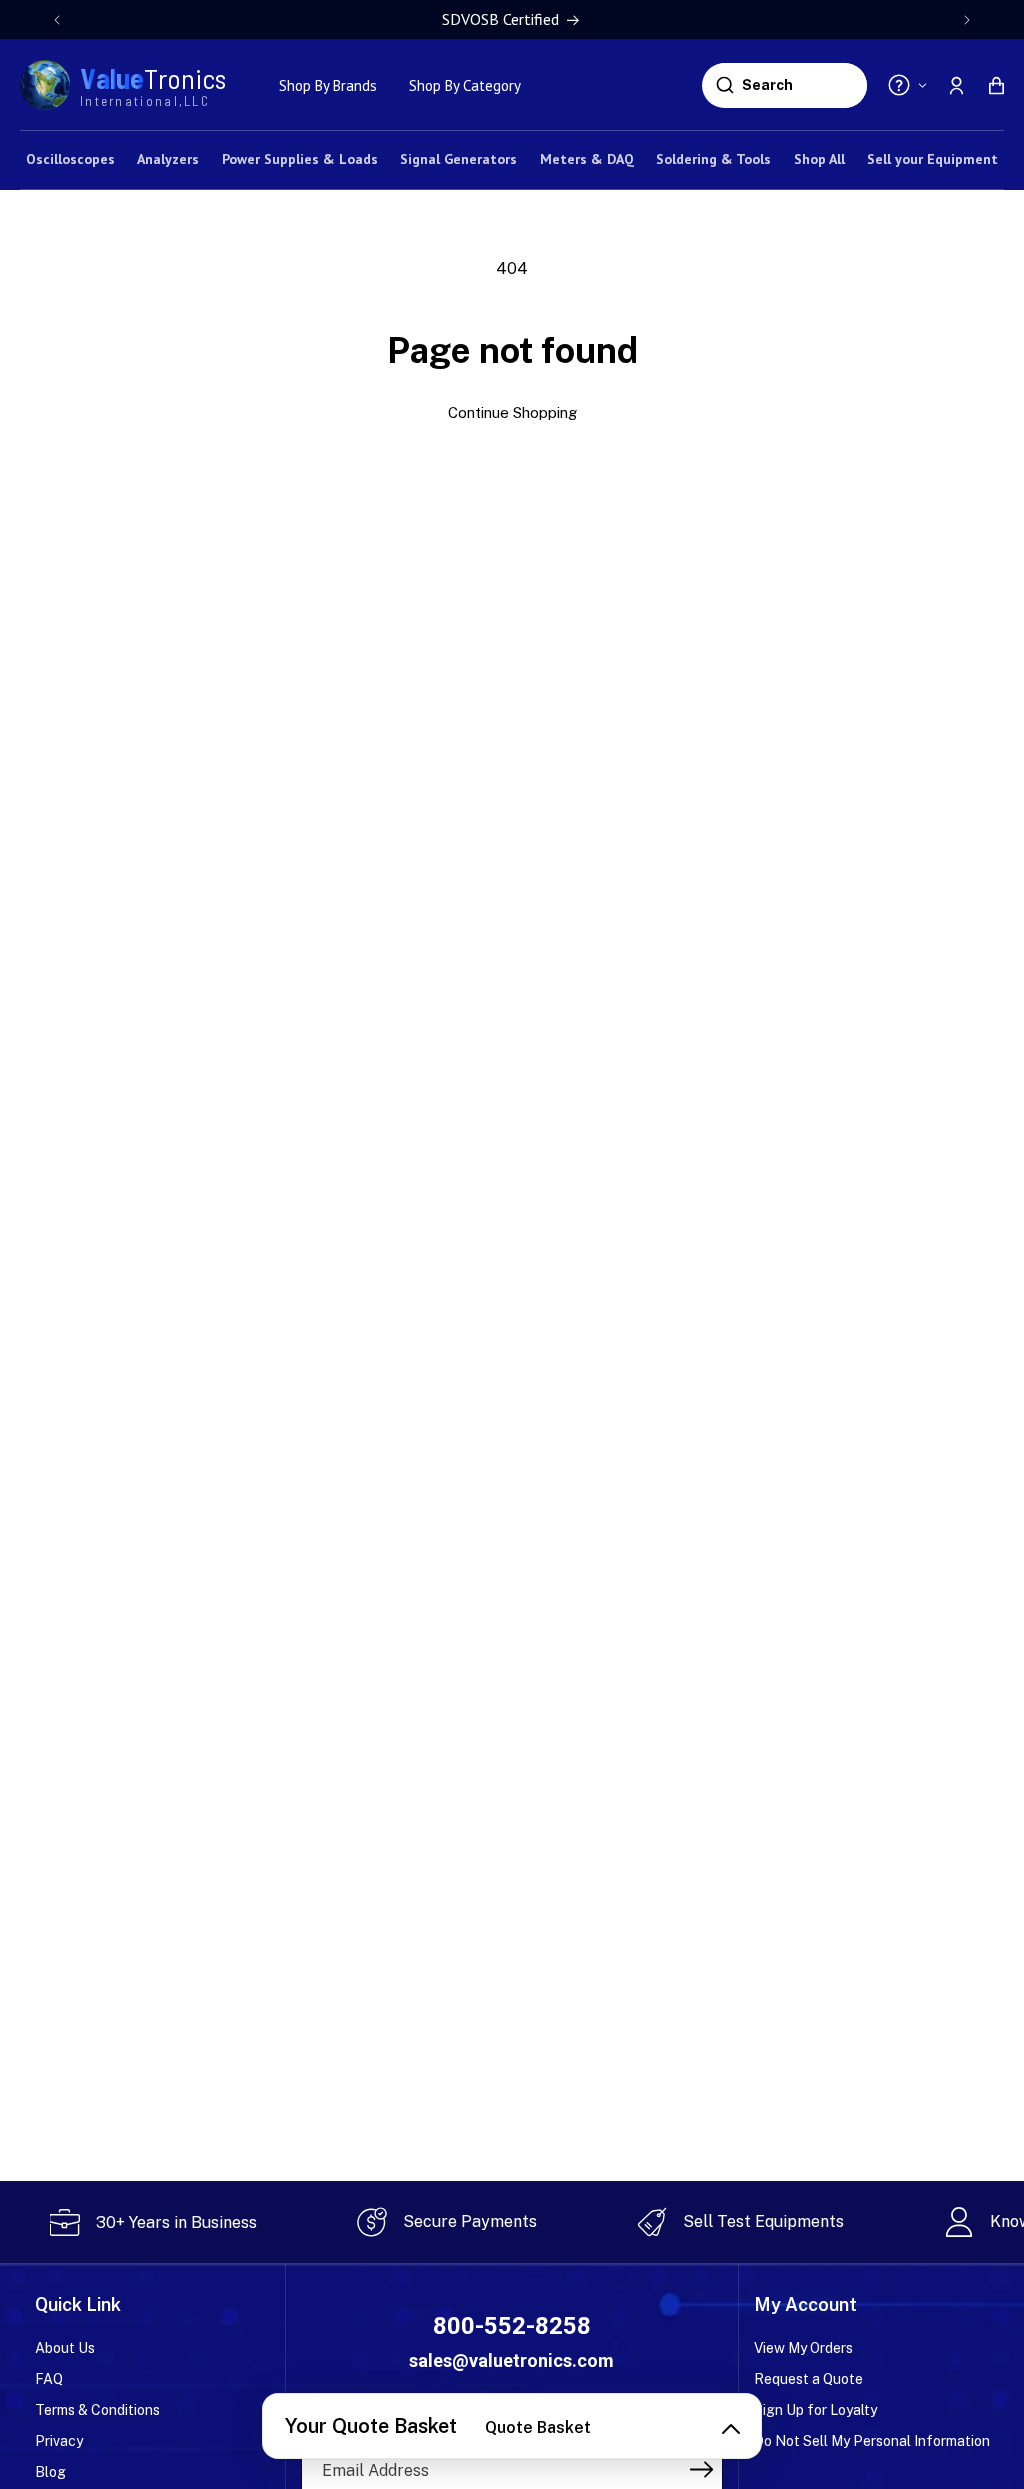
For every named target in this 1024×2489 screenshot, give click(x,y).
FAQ (49, 2379)
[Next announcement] (967, 20)
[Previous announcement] (57, 20)
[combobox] (802, 85)
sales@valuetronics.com (511, 2360)
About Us (65, 2348)
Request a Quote (808, 2379)
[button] (996, 85)
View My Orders (803, 2348)
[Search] (724, 85)
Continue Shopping (512, 412)
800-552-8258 (512, 2326)
